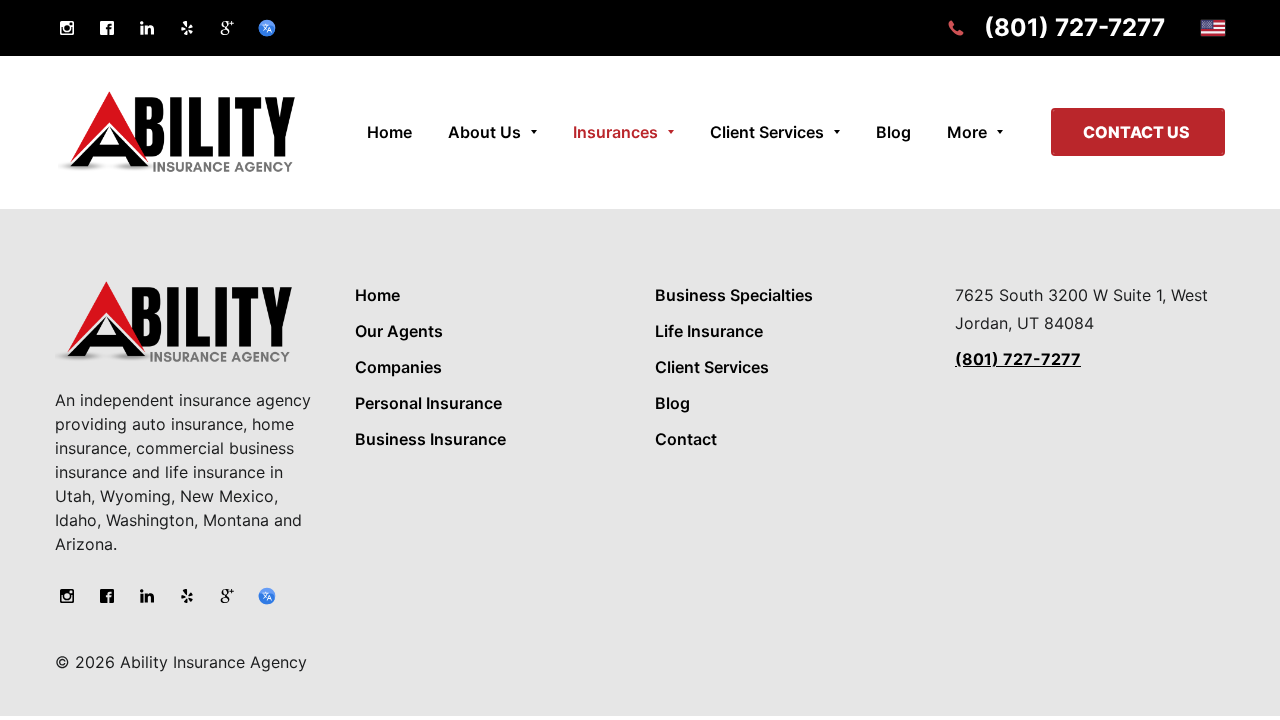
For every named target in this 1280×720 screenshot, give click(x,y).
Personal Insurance (428, 403)
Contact (686, 439)
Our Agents (399, 331)
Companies (398, 367)
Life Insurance (709, 331)
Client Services (712, 367)
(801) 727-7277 (1074, 27)
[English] (1213, 28)
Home (377, 295)
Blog (672, 403)
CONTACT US (1138, 132)
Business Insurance (430, 439)
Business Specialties (734, 295)
